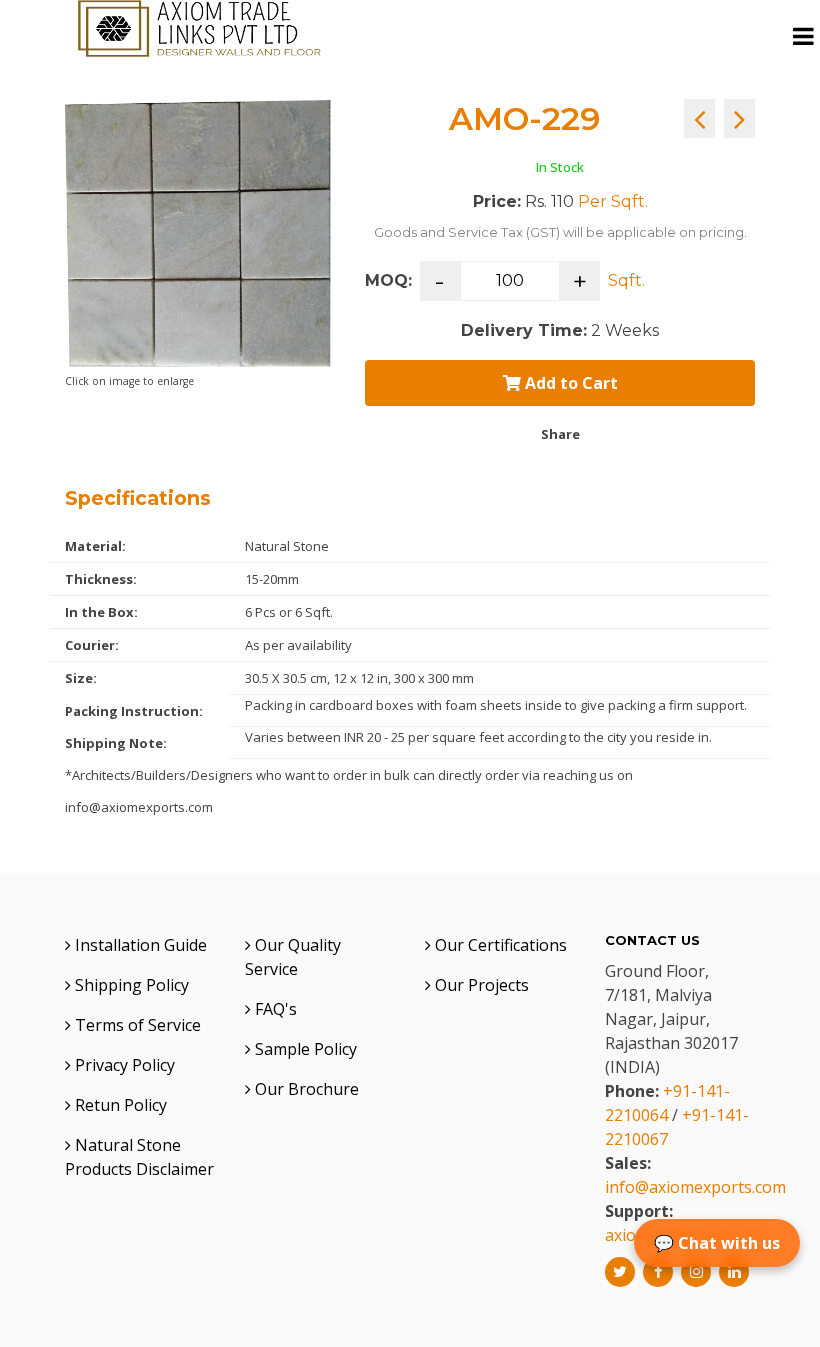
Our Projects (480, 985)
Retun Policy (119, 1105)
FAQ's (274, 1009)
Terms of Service (136, 1025)
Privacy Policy (123, 1065)
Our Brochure (305, 1089)
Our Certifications (499, 945)
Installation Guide (139, 945)
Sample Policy (304, 1049)
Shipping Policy (130, 985)
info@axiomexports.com (695, 1187)
